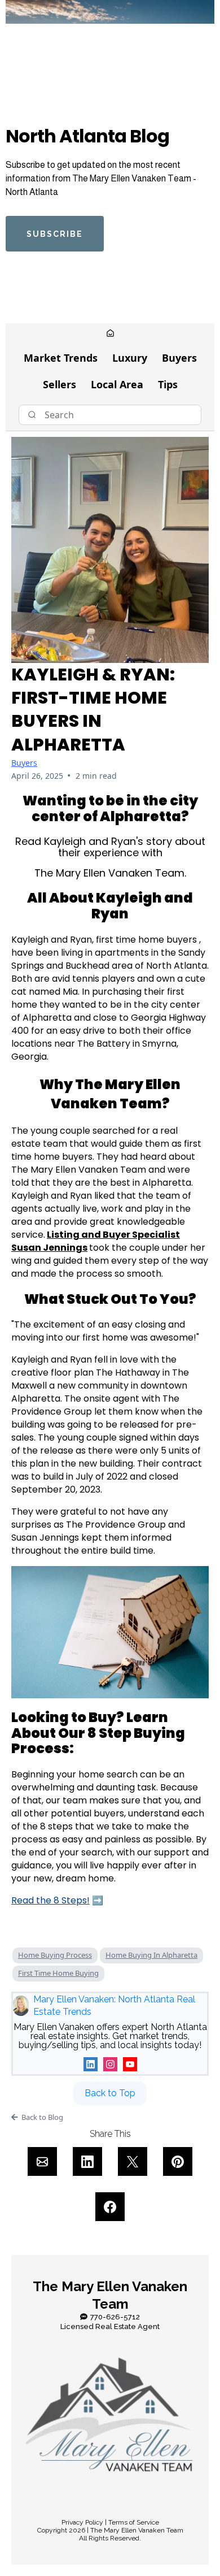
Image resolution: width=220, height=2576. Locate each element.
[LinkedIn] (91, 2064)
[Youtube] (130, 2064)
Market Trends (61, 358)
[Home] (110, 334)
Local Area (117, 384)
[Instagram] (110, 2064)
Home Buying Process (55, 1955)
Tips (168, 384)
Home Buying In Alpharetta (151, 1955)
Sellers (60, 384)
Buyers (179, 358)
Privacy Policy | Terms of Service (110, 2522)
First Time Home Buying (58, 1973)
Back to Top (110, 2093)
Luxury (130, 358)
